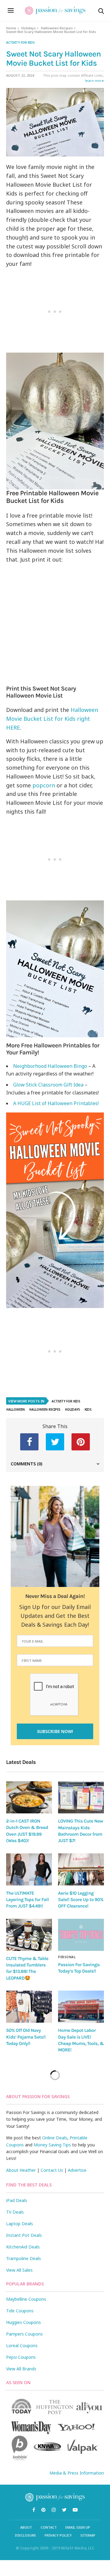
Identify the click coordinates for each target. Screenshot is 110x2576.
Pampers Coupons (24, 2334)
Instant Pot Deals (24, 2235)
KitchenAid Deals (23, 2247)
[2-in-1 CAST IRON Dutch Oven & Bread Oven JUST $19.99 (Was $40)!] (29, 1797)
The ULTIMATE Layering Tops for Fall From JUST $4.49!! (27, 1900)
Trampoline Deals (24, 2258)
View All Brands (21, 2369)
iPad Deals (17, 2200)
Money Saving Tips (52, 2145)
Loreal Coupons (22, 2345)
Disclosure (26, 2535)
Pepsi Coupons (21, 2357)
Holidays (29, 28)
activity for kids (20, 42)
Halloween (16, 1409)
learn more (94, 81)
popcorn (44, 785)
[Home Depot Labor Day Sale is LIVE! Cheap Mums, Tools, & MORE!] (81, 2007)
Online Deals (55, 2138)
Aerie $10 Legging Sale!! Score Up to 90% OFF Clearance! (81, 1900)
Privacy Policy (58, 2535)
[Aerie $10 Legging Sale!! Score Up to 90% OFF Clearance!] (81, 1869)
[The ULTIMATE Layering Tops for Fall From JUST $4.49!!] (29, 1869)
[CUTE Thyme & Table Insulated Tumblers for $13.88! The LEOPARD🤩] (29, 1935)
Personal (67, 1957)
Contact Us (52, 2170)
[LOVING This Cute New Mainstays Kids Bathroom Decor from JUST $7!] (81, 1797)
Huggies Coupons (24, 2322)
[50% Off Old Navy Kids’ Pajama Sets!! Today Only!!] (29, 2007)
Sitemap (88, 2535)
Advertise (77, 2170)
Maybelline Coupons (26, 2299)
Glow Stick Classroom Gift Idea (48, 1085)
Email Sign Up (78, 2527)
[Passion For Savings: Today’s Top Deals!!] (81, 1935)
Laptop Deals (20, 2224)
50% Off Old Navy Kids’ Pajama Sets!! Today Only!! (26, 2037)
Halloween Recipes (57, 28)
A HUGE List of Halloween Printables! (56, 1103)
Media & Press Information (77, 2473)
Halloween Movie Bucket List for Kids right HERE (52, 719)
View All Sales (19, 2270)
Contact (49, 2527)
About (26, 2527)
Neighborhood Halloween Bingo (50, 1066)
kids (88, 1409)
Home (11, 28)
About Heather (21, 2170)
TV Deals (15, 2212)
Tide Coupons (20, 2311)
